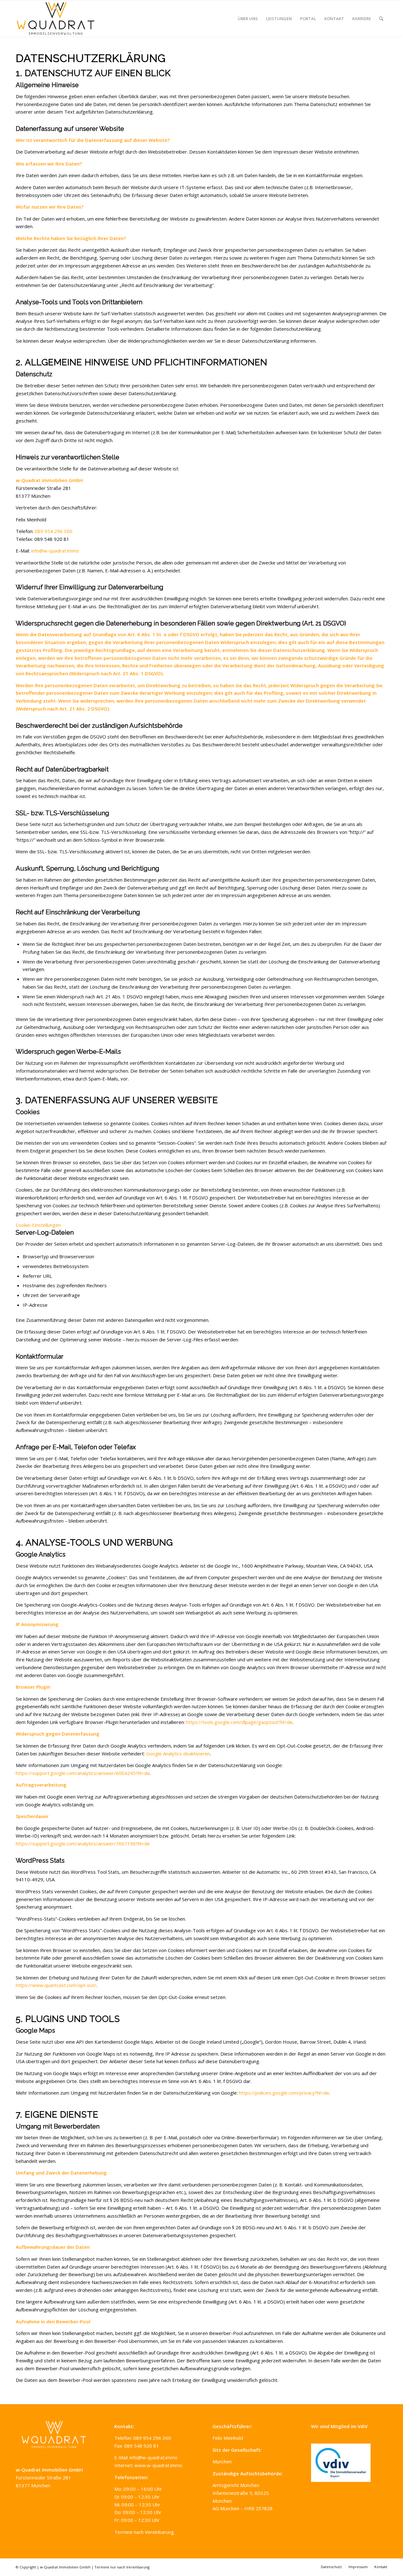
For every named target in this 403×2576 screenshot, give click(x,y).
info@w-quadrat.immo (55, 551)
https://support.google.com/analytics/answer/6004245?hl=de (83, 1773)
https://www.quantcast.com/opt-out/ (56, 1985)
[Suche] (381, 19)
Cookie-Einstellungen (38, 1225)
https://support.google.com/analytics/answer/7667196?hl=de (83, 1844)
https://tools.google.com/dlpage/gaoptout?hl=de (239, 1722)
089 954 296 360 (54, 531)
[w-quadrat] (56, 19)
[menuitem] (248, 19)
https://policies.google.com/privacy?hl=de (284, 2093)
